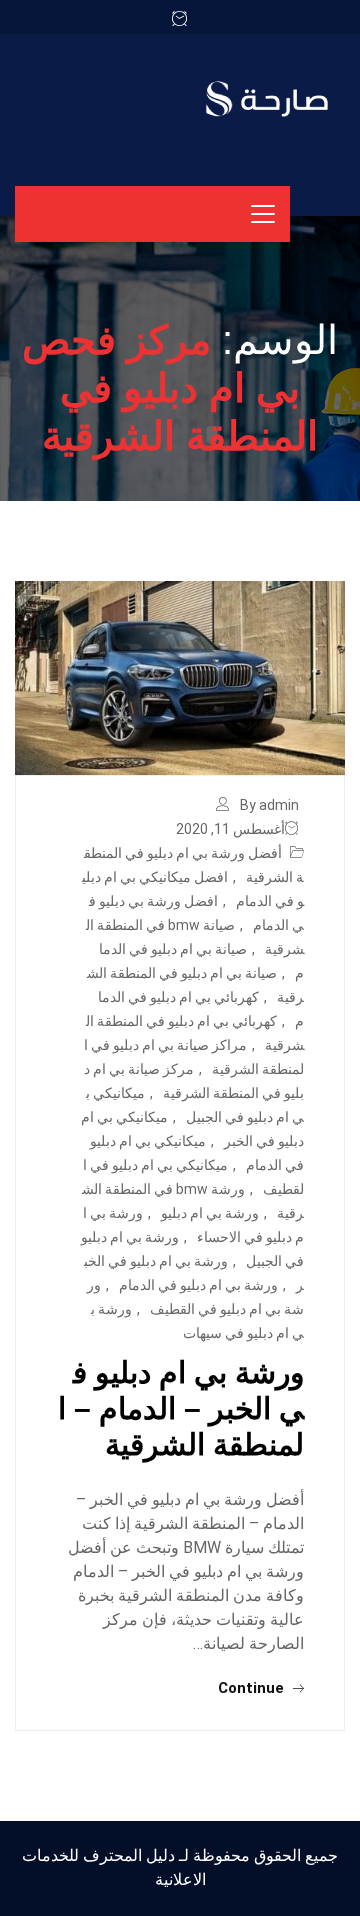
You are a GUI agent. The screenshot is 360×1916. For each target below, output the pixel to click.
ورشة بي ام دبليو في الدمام (198, 1285)
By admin (269, 805)
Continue (253, 1688)
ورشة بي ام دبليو (210, 1213)
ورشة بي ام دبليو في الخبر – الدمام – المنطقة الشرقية (181, 1408)
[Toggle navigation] (263, 214)
